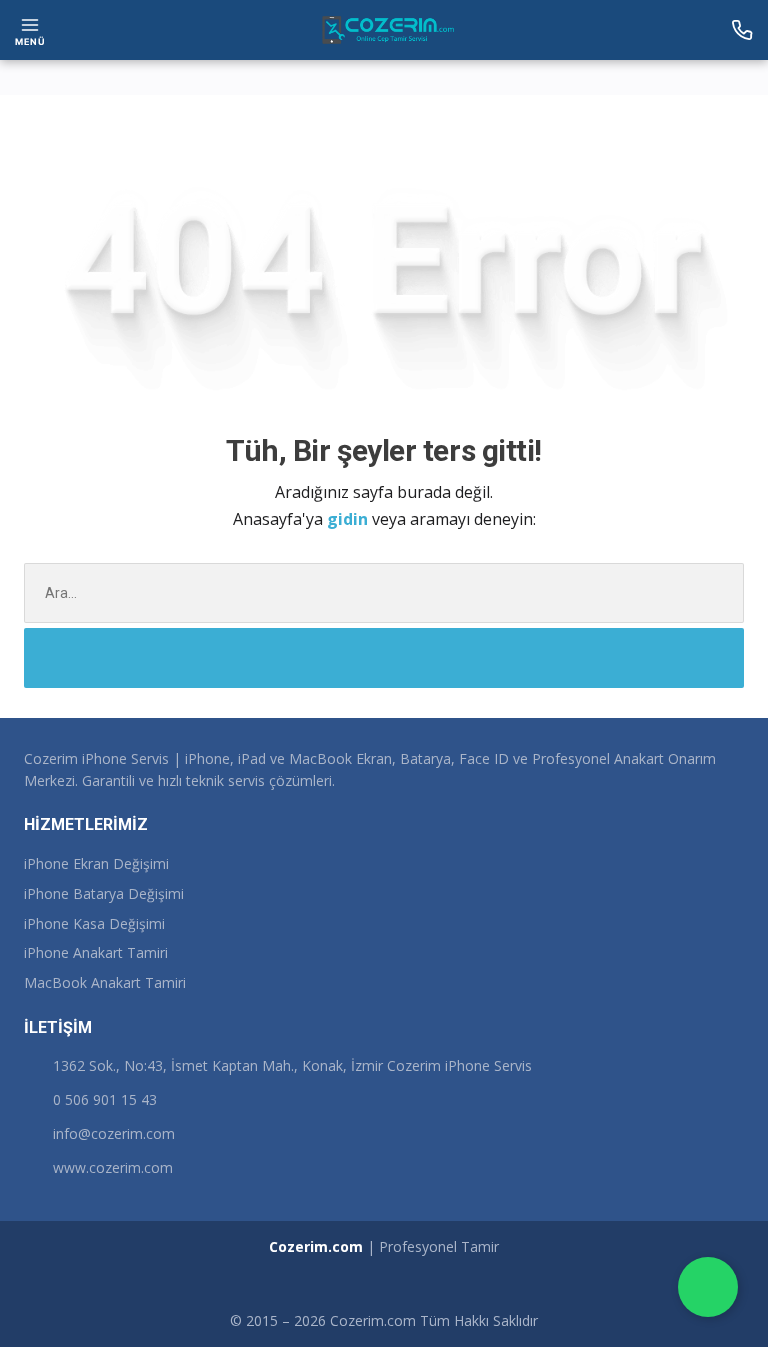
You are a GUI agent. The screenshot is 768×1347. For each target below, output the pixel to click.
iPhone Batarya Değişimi (104, 893)
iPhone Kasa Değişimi (94, 923)
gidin (349, 519)
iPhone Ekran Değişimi (96, 863)
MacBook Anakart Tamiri (105, 982)
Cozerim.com (316, 1246)
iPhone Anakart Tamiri (96, 952)
